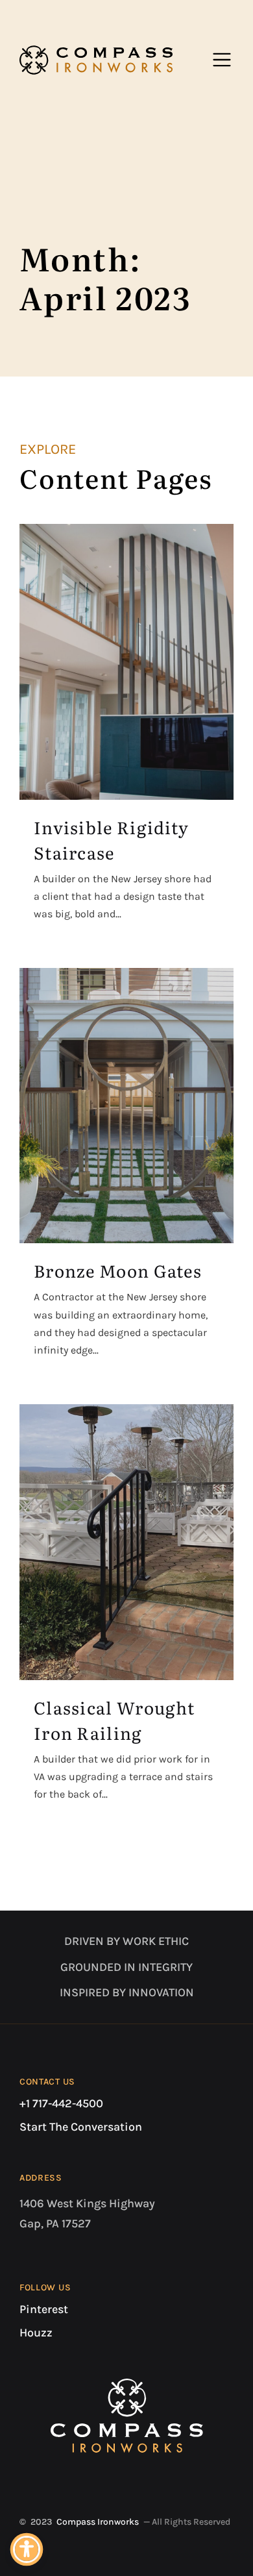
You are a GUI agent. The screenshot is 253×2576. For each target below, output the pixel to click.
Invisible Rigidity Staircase (111, 839)
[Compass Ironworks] (96, 60)
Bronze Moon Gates (118, 1270)
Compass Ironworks (98, 2522)
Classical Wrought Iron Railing (114, 1720)
